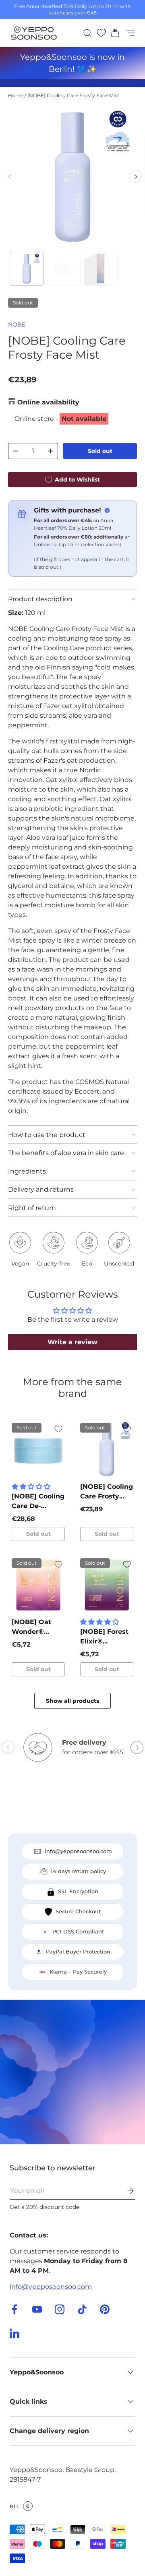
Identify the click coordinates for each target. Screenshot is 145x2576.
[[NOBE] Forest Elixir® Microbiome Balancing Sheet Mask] (107, 1584)
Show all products (72, 1701)
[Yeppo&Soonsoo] (72, 2072)
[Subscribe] (125, 2191)
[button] (113, 33)
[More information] (107, 510)
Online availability (48, 402)
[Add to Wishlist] (58, 1429)
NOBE (17, 325)
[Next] (135, 176)
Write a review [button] (72, 1342)
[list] (72, 176)
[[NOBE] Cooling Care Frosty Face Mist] (107, 1449)
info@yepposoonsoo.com (51, 2287)
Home (16, 95)
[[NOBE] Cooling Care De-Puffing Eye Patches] (38, 1449)
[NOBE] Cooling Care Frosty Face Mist (73, 95)
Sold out (100, 451)
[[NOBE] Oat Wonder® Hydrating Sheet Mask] (38, 1584)
